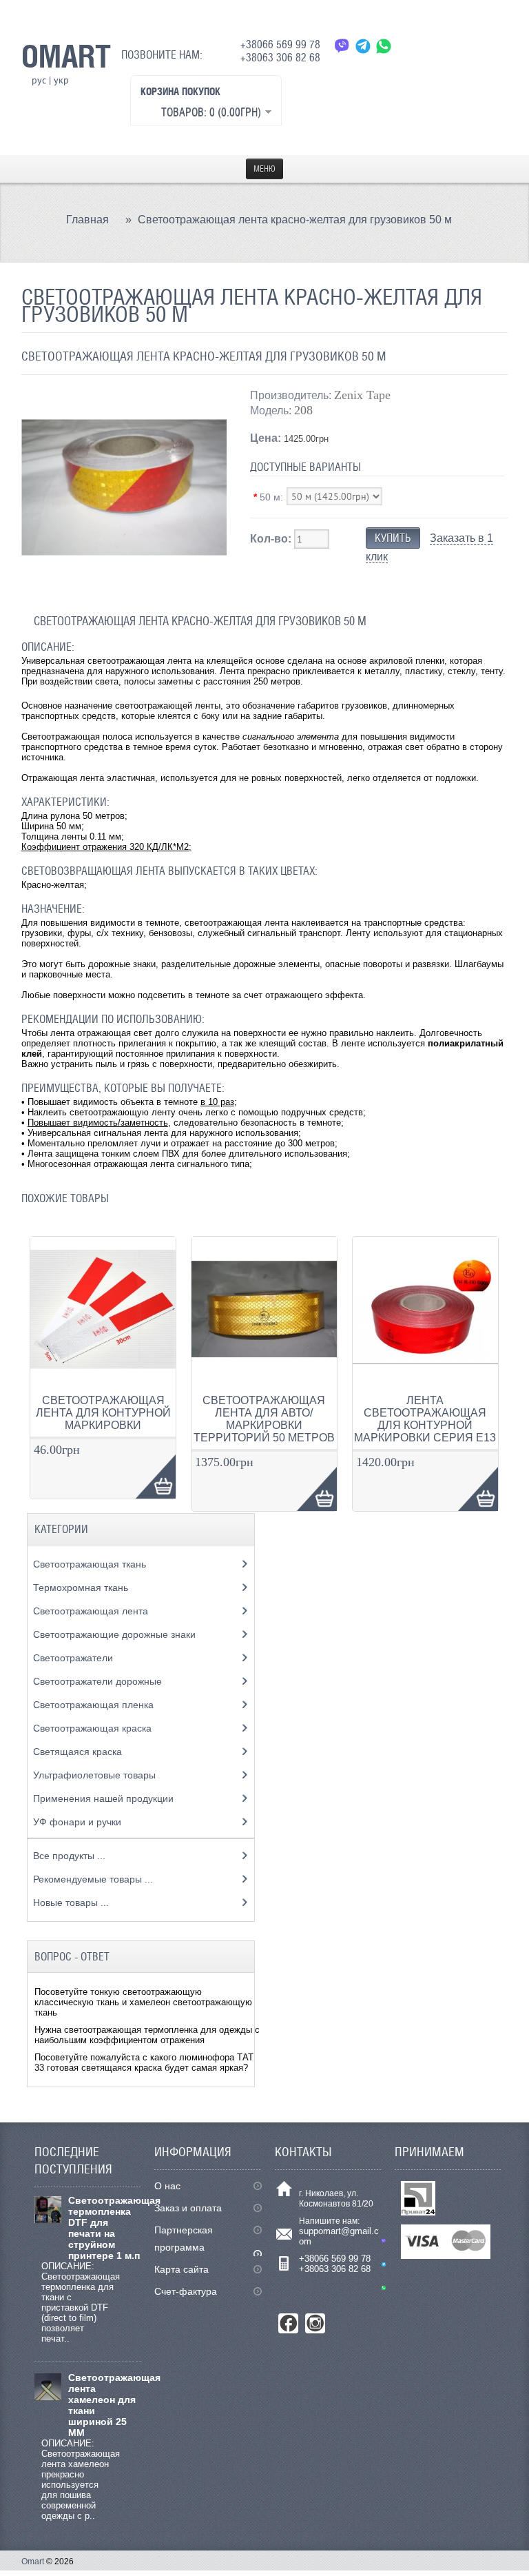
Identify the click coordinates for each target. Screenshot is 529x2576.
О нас (167, 2186)
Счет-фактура (186, 2291)
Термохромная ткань (82, 1588)
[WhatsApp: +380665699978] (384, 46)
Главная (87, 220)
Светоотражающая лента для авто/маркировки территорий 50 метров (264, 1419)
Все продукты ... (69, 1856)
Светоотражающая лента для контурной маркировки (103, 1413)
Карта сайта (181, 2269)
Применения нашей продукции (105, 1798)
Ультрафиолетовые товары (96, 1775)
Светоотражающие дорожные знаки (116, 1634)
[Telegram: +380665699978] (363, 46)
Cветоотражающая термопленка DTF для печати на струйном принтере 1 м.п (105, 2228)
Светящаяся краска (79, 1752)
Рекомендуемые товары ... (93, 1879)
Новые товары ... (71, 1903)
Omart (33, 2562)
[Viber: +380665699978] (342, 46)
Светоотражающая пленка (95, 1705)
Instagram (315, 2323)
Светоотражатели (74, 1658)
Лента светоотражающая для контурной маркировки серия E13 (425, 1419)
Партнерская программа (184, 2239)
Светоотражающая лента (92, 1611)
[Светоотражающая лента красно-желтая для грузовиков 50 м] (124, 587)
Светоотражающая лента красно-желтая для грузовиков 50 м (295, 220)
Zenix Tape (362, 395)
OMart (66, 56)
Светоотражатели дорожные (99, 1681)
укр (61, 80)
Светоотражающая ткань (91, 1564)
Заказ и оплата (188, 2208)
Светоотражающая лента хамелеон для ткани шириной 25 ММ (105, 2405)
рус (39, 80)
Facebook (288, 2323)
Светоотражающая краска (94, 1728)
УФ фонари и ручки (79, 1822)
